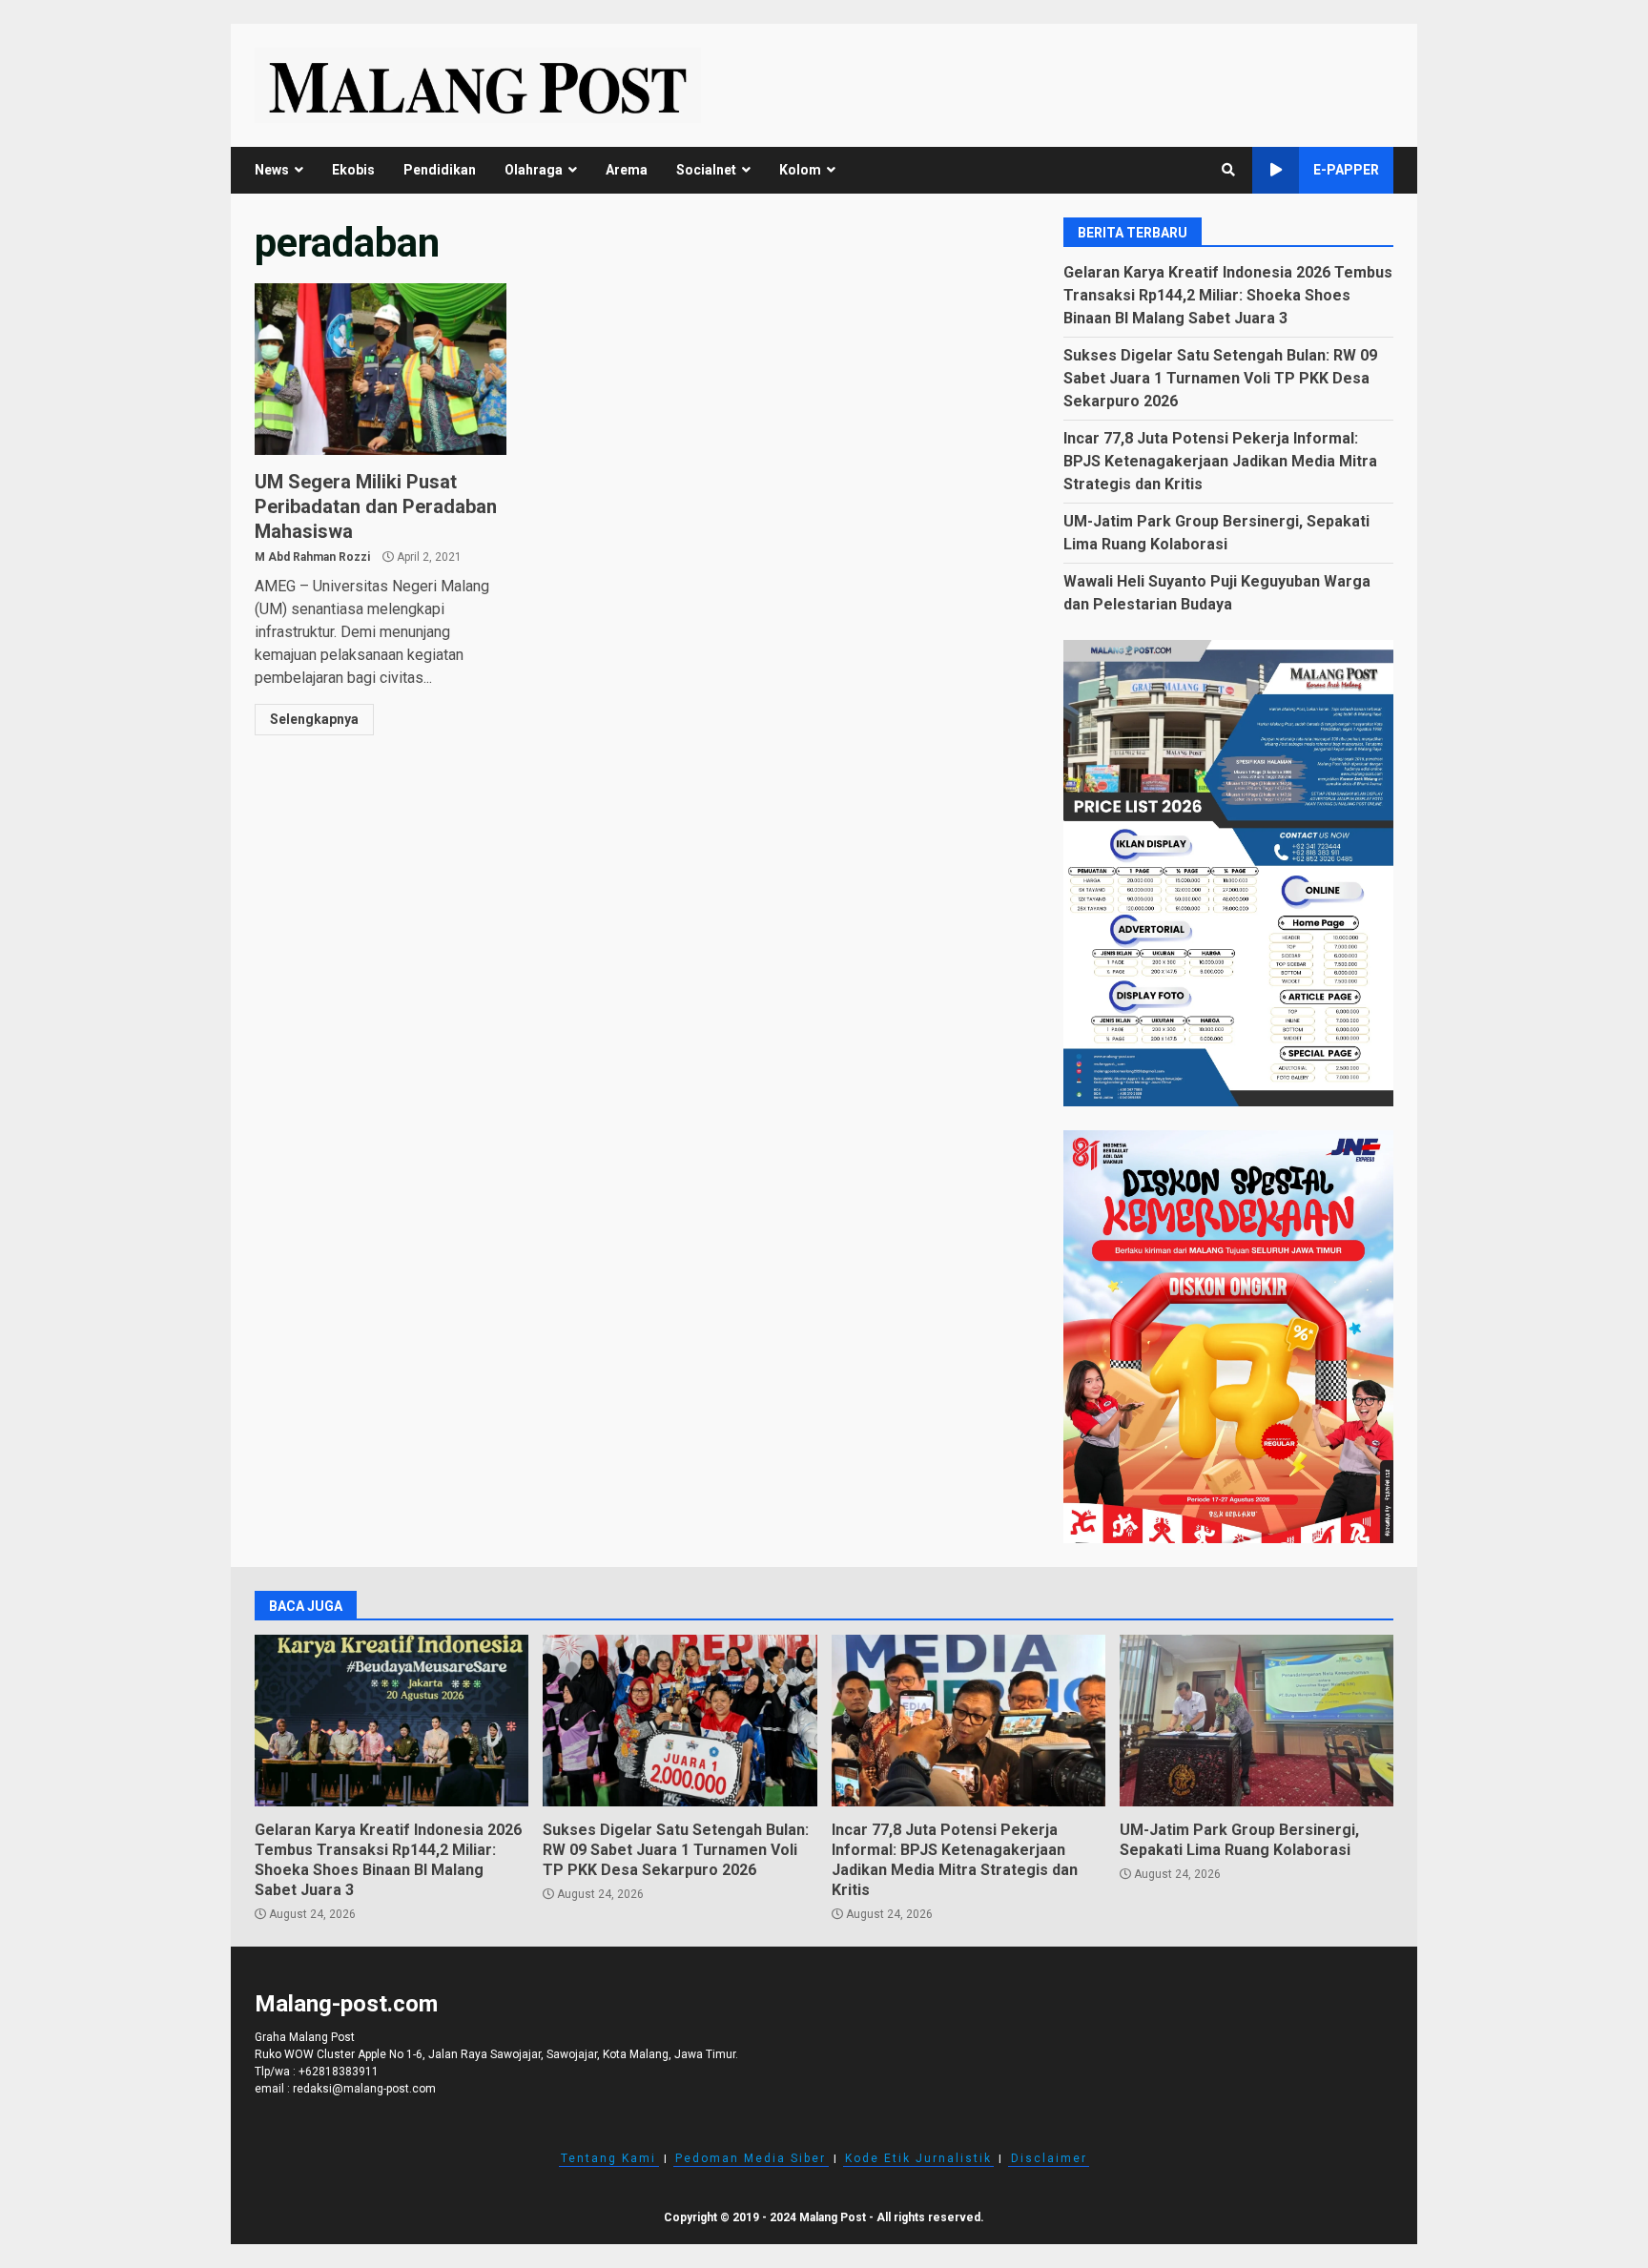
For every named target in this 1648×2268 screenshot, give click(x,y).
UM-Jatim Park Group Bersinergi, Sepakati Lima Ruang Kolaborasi (1257, 1721)
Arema (627, 170)
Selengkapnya (314, 719)
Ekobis (353, 170)
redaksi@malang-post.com (364, 2089)
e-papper (1346, 170)
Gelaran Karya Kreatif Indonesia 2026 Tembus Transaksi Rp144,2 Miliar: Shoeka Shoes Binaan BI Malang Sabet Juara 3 (1228, 295)
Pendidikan (440, 170)
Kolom (800, 170)
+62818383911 (339, 2072)
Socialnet (706, 170)
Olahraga (534, 170)
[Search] (1228, 170)
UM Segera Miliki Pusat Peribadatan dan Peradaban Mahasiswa (381, 369)
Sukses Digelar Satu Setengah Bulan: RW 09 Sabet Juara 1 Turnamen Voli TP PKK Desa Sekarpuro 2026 (1220, 378)
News (272, 170)
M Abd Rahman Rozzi (312, 557)
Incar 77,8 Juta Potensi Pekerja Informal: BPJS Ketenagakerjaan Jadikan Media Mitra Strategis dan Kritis (1220, 461)
